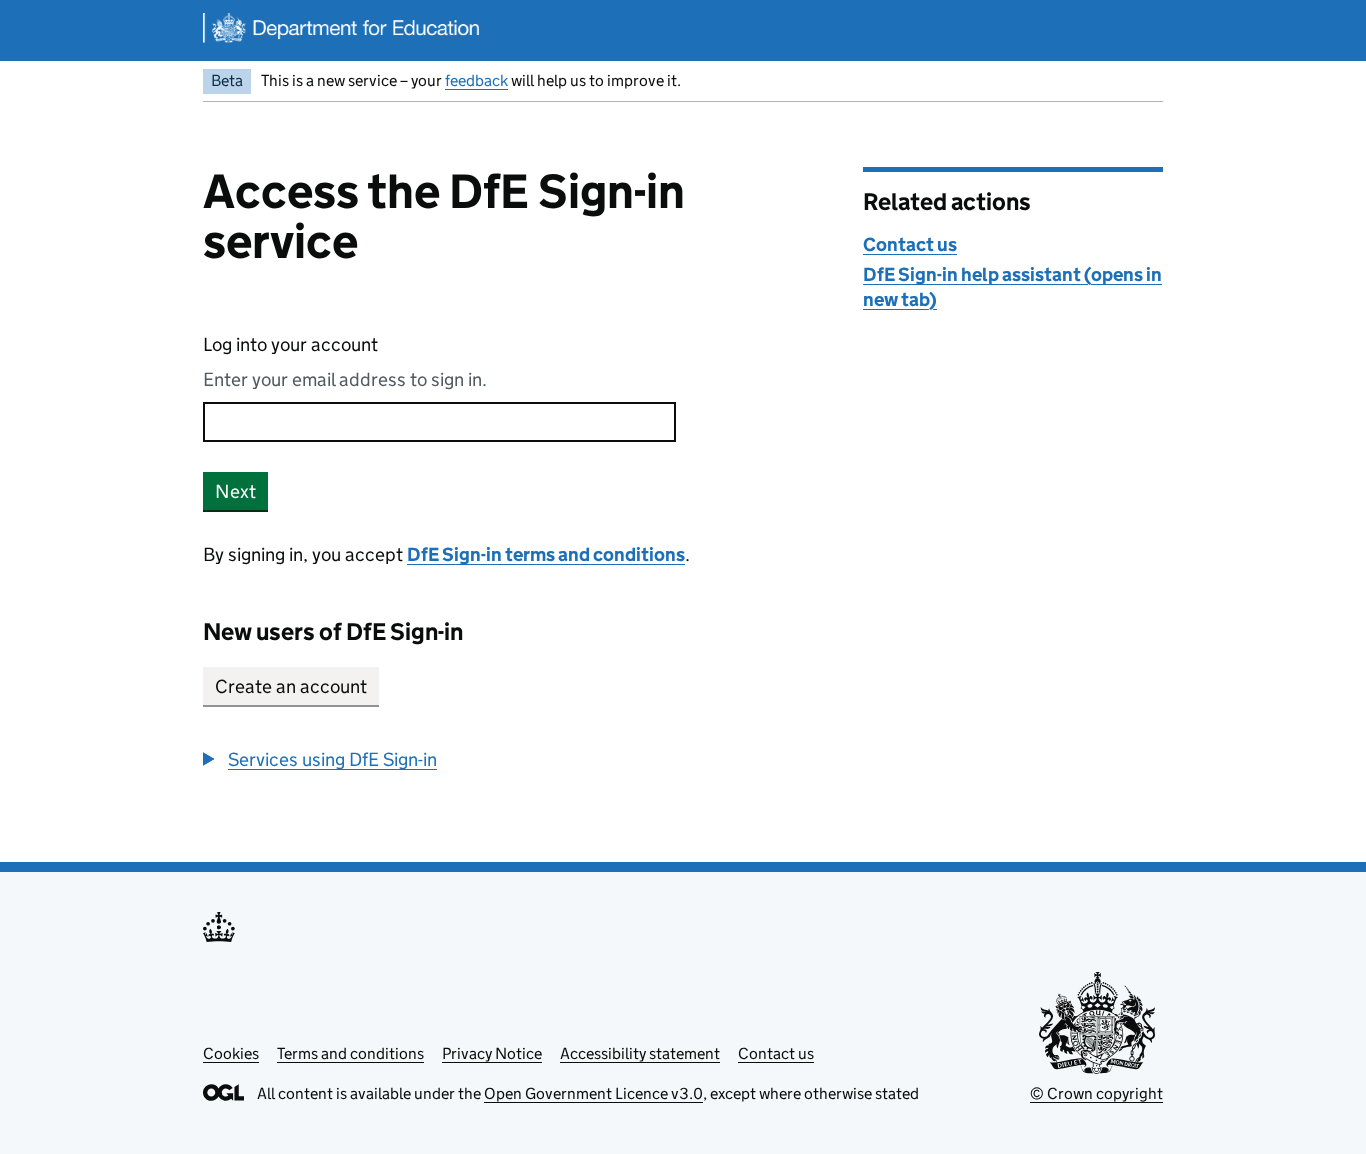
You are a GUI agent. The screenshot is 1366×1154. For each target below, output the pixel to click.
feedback (476, 80)
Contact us (910, 244)
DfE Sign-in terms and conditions (546, 554)
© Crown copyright (1096, 1093)
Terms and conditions (350, 1053)
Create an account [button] (291, 686)
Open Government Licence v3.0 (593, 1093)
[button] (320, 759)
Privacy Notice (492, 1053)
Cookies (231, 1053)
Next (235, 491)
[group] (518, 759)
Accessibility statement (640, 1053)
